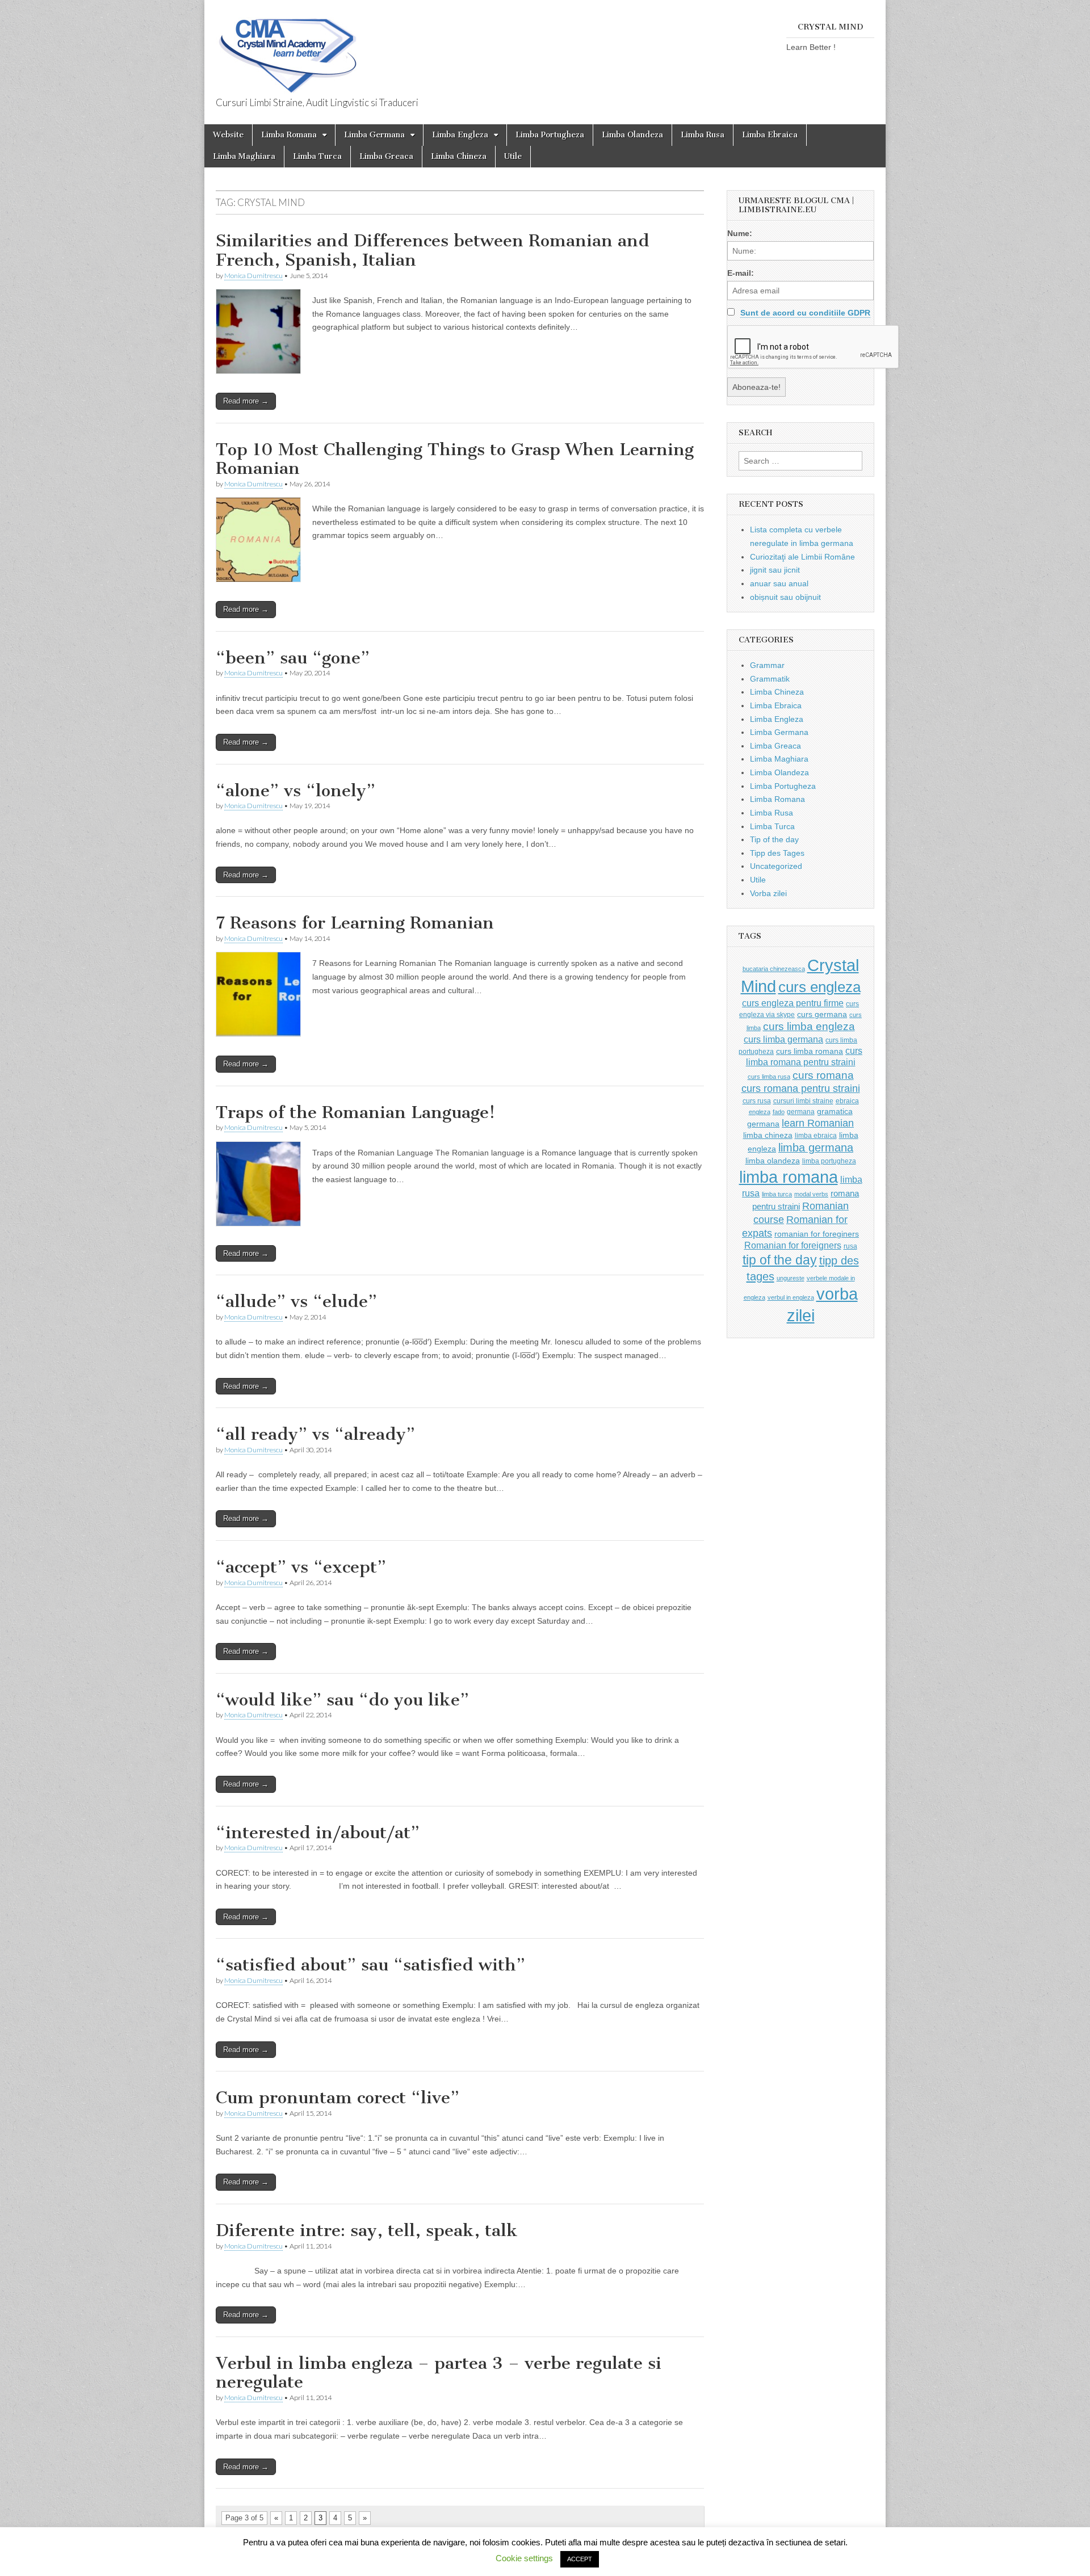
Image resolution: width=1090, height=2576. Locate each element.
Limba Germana (374, 135)
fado (779, 1112)
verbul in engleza (791, 1297)
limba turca (777, 1194)
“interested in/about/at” (318, 1833)
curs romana (823, 1075)
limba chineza (768, 1135)
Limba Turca (317, 156)
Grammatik (770, 679)
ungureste (791, 1278)
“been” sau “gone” (293, 658)
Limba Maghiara (244, 156)
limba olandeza (773, 1161)
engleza (760, 1112)
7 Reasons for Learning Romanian (355, 923)
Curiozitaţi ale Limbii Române (802, 557)
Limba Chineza (459, 156)
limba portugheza (829, 1161)
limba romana (789, 1177)
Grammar (767, 665)
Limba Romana (289, 135)
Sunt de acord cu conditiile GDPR (805, 313)
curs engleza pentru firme (793, 1003)
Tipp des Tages (777, 853)
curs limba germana (783, 1039)
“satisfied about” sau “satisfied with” (370, 1965)
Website (228, 135)
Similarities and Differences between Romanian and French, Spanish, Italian (433, 250)
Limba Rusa (703, 135)
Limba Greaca (386, 156)
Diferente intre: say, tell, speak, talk (367, 2230)
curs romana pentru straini (801, 1089)
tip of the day (780, 1260)
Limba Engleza (460, 135)
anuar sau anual (779, 583)
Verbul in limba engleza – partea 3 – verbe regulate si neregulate (439, 2373)
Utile (513, 156)
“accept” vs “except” (301, 1567)
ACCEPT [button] (580, 2559)
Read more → (246, 401)
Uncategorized (776, 866)
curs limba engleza (809, 1026)
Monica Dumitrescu (253, 276)
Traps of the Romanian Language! (355, 1112)
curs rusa (757, 1101)
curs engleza (819, 987)
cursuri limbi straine (803, 1101)
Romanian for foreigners (793, 1245)
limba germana (816, 1148)
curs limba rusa (769, 1077)
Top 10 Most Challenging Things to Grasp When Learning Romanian (455, 459)
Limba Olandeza (632, 135)
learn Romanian (818, 1123)
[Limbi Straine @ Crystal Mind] (287, 49)
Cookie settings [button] (524, 2558)
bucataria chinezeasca (774, 969)
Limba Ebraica (770, 135)
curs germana (822, 1014)
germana (801, 1112)
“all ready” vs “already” (315, 1434)
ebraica (847, 1101)
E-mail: (741, 273)
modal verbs (811, 1194)
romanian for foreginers (817, 1234)
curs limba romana (810, 1051)
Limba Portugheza (550, 135)
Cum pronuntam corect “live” (338, 2098)
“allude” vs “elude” (296, 1301)
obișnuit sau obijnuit (785, 597)
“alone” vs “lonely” (295, 791)
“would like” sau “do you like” (342, 1700)
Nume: (740, 233)
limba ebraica (816, 1136)
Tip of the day (774, 839)
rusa (850, 1246)
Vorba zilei (768, 893)
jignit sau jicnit (775, 570)
